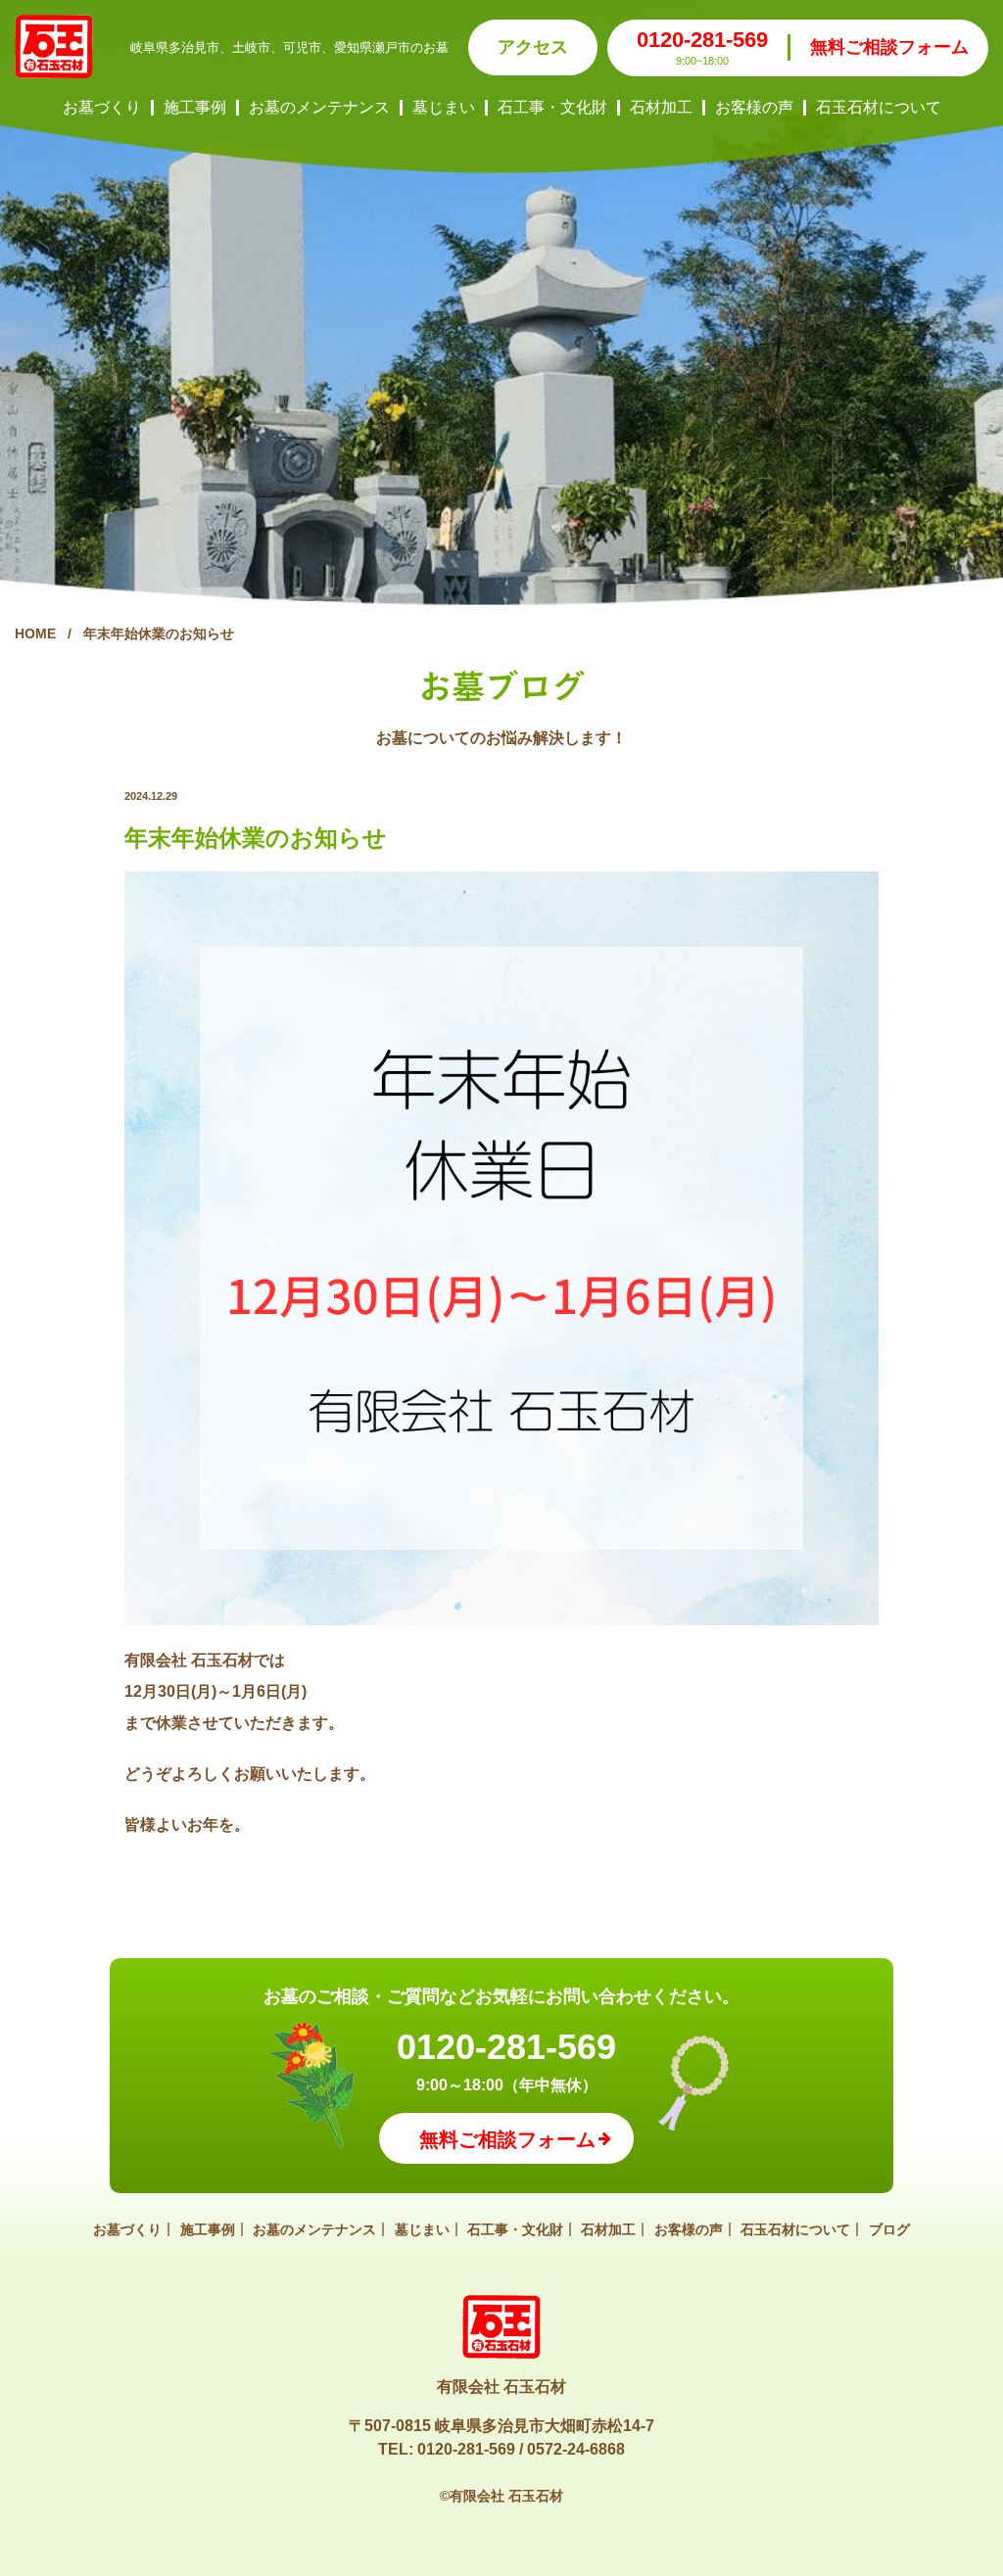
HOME (35, 633)
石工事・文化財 (552, 108)
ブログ (889, 2229)
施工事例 (195, 108)
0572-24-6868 (576, 2449)
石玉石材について (879, 108)
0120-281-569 (702, 40)
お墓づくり (102, 108)
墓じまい (444, 108)
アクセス (533, 47)
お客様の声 (754, 108)
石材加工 (661, 108)
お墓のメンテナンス (319, 108)
